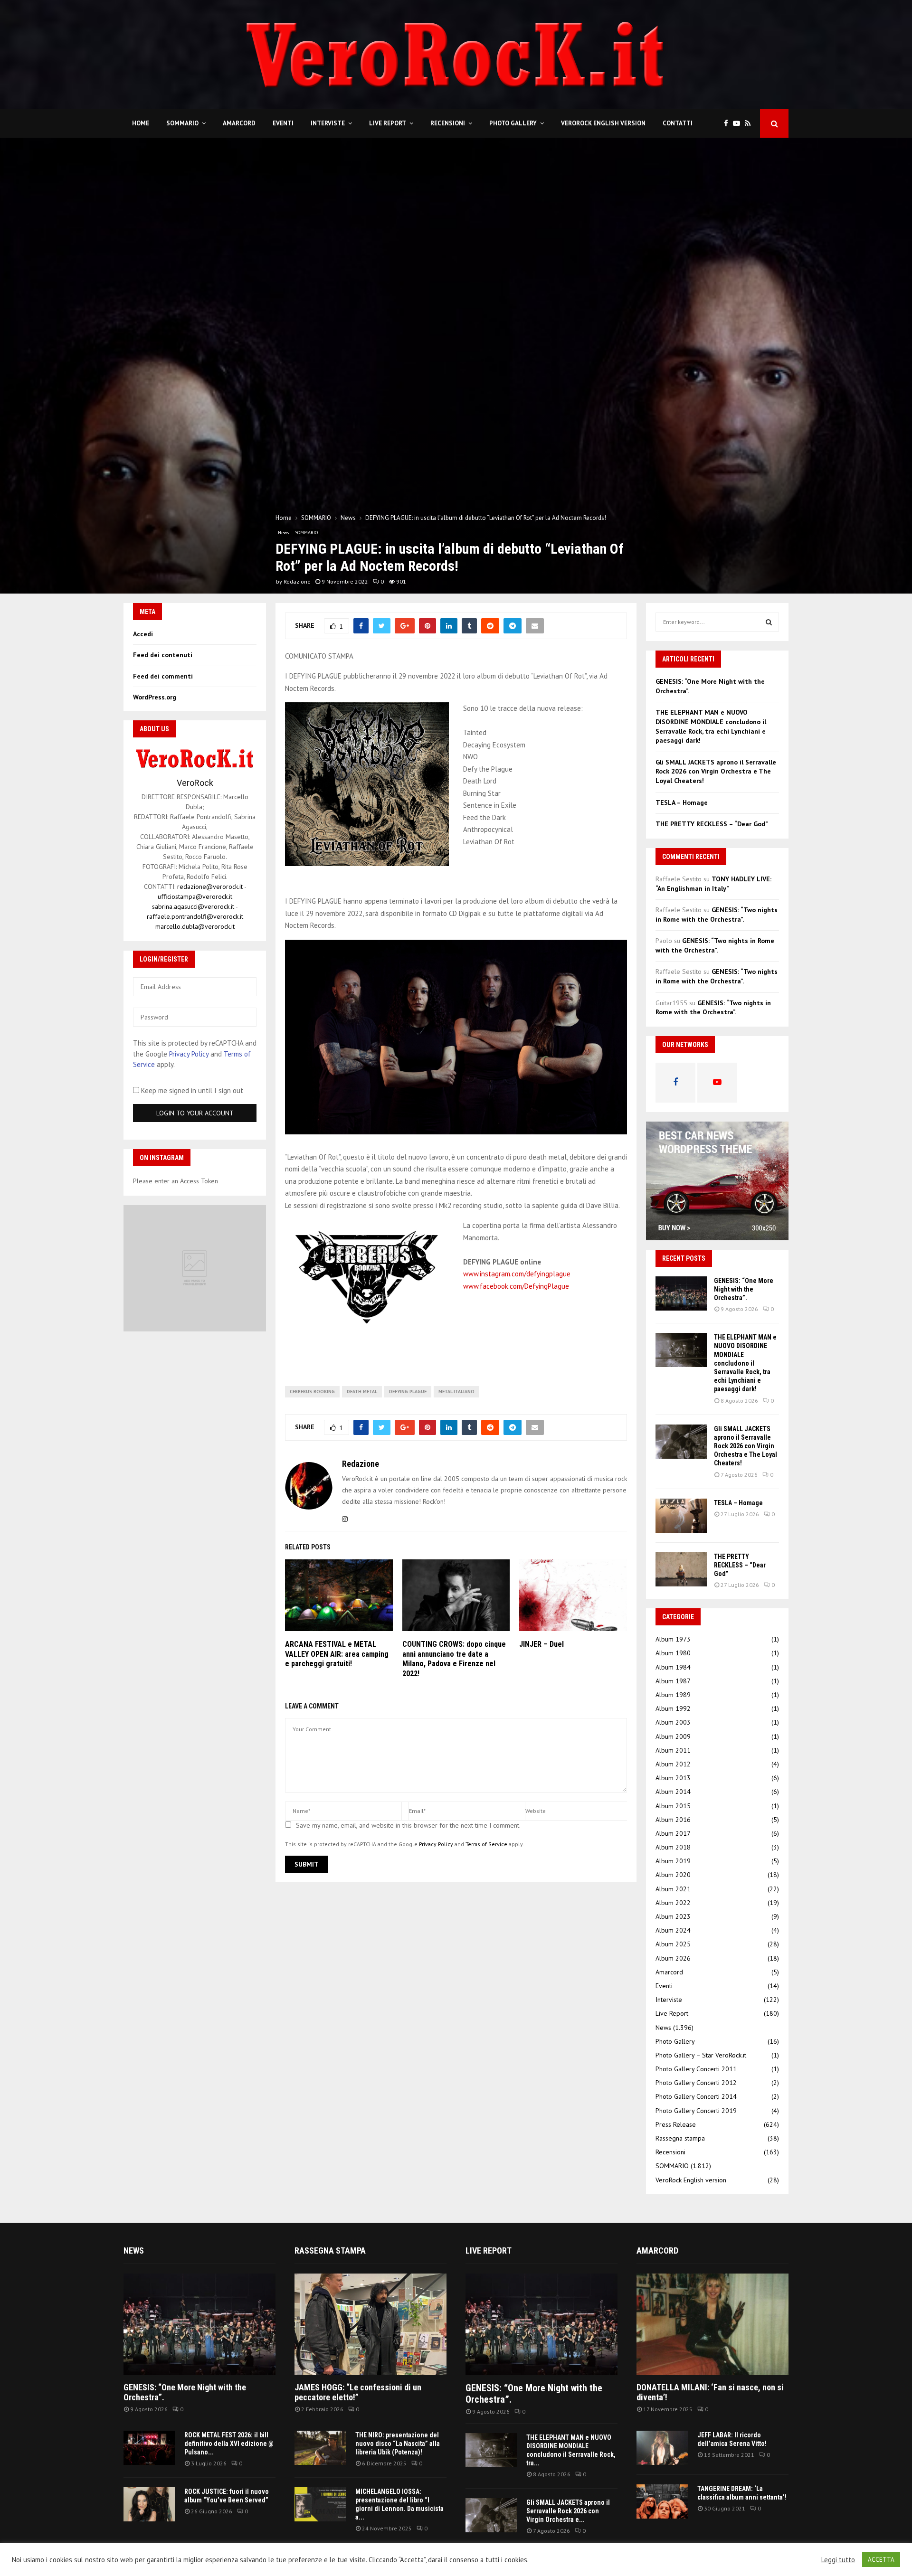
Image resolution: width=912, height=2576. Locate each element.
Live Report (388, 123)
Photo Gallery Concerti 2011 (696, 2069)
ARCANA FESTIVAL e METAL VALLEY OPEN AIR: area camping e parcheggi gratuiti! (337, 1654)
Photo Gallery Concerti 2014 (696, 2096)
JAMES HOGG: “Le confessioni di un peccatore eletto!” (358, 2392)
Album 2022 (673, 1903)
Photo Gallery (513, 123)
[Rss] (750, 124)
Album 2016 (673, 1820)
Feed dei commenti (163, 676)
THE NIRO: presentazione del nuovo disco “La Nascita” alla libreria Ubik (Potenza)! (398, 2444)
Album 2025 (673, 1944)
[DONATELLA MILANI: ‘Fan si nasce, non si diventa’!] (712, 2324)
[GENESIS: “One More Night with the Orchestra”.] (681, 1293)
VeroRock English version (603, 123)
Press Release (676, 2124)
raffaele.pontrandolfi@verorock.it (195, 916)
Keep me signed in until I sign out (191, 1090)
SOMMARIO (182, 123)
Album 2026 (673, 1958)
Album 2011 (673, 1750)
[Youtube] (739, 124)
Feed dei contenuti (163, 655)
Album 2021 (673, 1889)
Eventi (283, 123)
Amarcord (239, 123)
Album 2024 (673, 1930)
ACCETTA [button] (881, 2560)
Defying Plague (408, 1392)
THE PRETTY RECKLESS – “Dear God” (712, 824)
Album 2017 (673, 1833)
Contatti (678, 123)
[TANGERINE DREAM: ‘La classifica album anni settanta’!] (662, 2501)
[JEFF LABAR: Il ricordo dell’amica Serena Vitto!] (662, 2448)
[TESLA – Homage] (681, 1516)
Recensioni (448, 123)
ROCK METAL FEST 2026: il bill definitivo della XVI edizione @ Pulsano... (229, 2444)
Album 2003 (673, 1722)
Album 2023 (673, 1916)
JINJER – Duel (541, 1644)
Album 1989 (673, 1695)
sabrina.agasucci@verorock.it (193, 906)
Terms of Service (486, 1844)
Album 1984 (673, 1667)
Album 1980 (673, 1653)
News (283, 533)
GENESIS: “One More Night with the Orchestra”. (744, 1289)
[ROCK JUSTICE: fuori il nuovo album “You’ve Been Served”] (149, 2504)
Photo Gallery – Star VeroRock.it (701, 2055)
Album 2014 (673, 1792)
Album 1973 (673, 1639)
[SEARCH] (769, 622)
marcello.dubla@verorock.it (195, 926)
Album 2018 (673, 1847)
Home (141, 123)
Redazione (297, 581)
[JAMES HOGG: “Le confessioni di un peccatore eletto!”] (370, 2324)
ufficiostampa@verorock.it (195, 896)
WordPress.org (155, 697)
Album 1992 (673, 1708)
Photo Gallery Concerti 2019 (696, 2111)
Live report (489, 2250)
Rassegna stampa (680, 2138)
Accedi (143, 634)
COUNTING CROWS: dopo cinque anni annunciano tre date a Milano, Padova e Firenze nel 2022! (454, 1659)
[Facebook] (728, 124)
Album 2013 (673, 1778)
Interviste (328, 123)
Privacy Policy (436, 1844)
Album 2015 (673, 1806)
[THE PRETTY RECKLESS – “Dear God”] (681, 1569)
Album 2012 (673, 1764)
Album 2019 (673, 1861)
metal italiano (456, 1392)
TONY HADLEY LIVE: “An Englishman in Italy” (713, 884)
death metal (362, 1392)
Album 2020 (673, 1875)
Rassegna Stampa (330, 2250)
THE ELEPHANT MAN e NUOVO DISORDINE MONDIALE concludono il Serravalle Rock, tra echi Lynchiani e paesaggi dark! (711, 726)
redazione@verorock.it (210, 887)
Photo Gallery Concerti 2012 (696, 2083)
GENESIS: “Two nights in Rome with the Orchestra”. (717, 915)
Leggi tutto (838, 2560)
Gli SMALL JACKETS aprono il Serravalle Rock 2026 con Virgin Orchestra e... (568, 2511)
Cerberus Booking (312, 1392)
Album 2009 (673, 1736)
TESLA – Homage (682, 802)
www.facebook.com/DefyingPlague (516, 1286)
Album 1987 (673, 1681)
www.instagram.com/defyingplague (517, 1274)
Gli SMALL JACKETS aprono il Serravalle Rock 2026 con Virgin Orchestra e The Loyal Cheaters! (716, 771)
